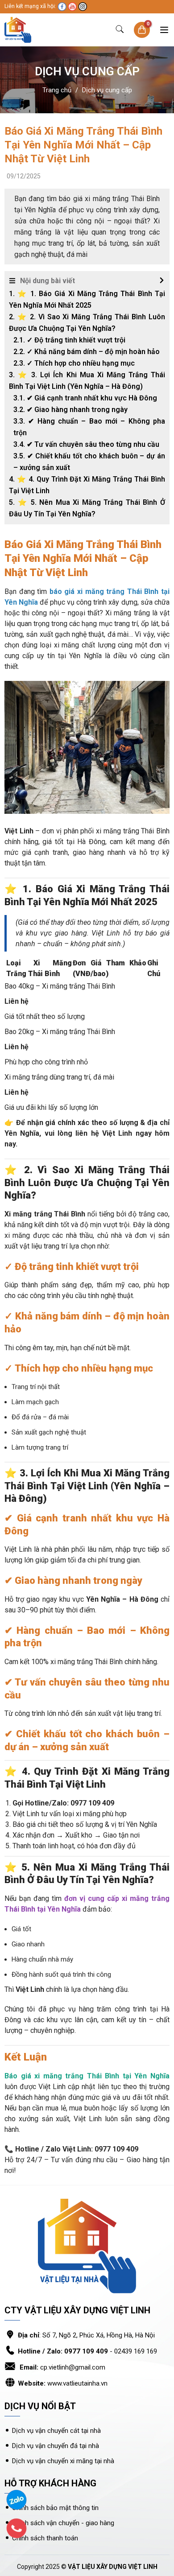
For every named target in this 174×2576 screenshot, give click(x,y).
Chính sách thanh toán (45, 2538)
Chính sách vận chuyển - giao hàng (63, 2523)
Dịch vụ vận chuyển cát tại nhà (57, 2431)
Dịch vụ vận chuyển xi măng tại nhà (63, 2461)
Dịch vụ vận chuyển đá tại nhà (56, 2446)
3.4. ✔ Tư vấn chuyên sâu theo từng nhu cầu (86, 444)
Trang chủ (57, 90)
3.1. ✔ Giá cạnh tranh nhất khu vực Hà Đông (85, 398)
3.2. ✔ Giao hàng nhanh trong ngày (70, 410)
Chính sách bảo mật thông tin (55, 2508)
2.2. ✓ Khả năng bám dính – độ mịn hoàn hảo (87, 352)
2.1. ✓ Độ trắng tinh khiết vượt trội (69, 340)
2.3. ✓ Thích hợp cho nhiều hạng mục (74, 363)
